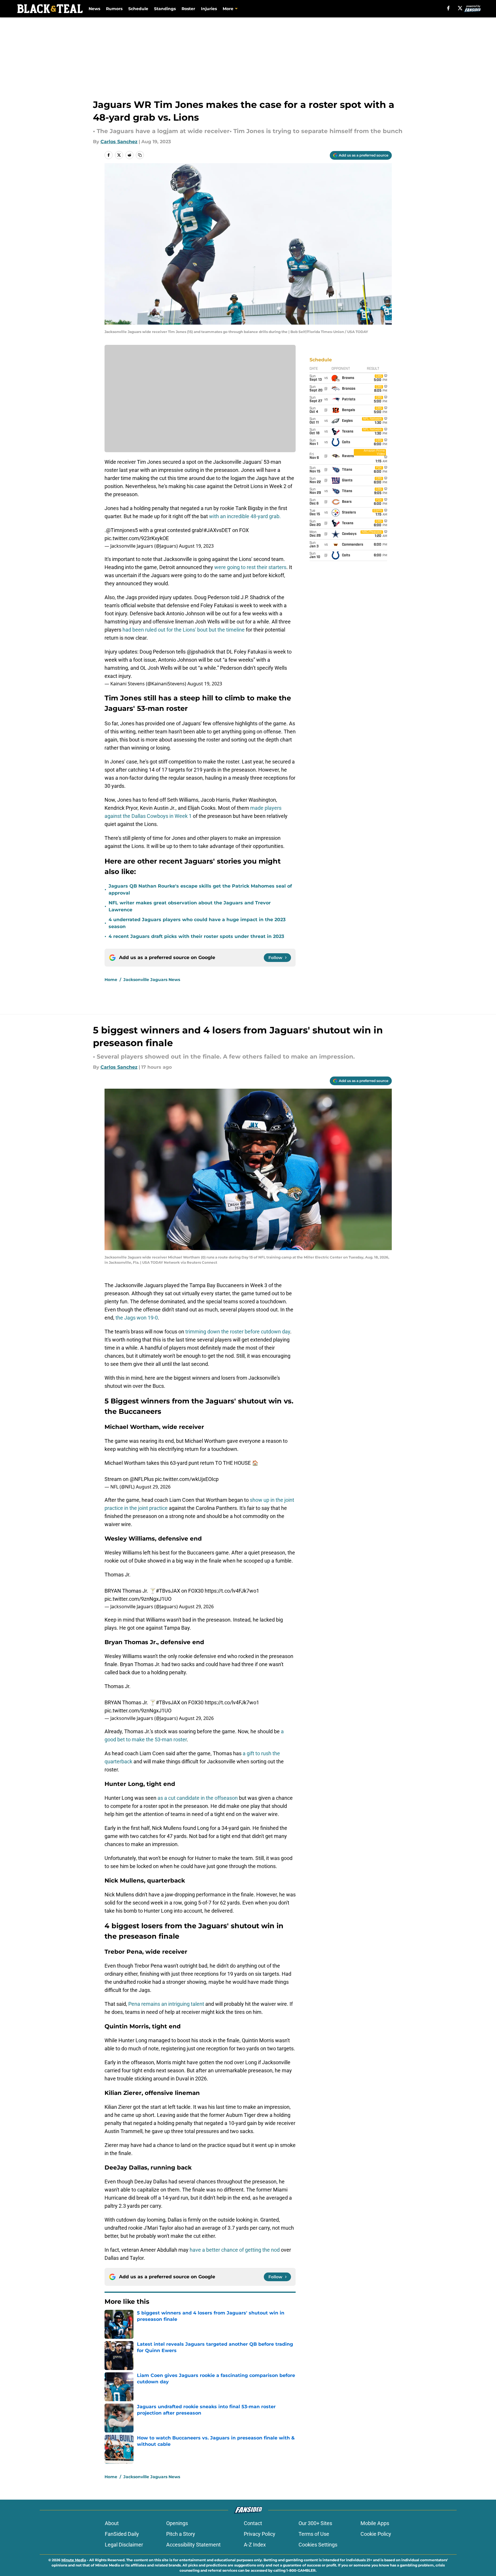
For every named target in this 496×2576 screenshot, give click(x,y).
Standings (165, 9)
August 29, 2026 (153, 1487)
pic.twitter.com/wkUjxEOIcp (187, 1479)
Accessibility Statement (193, 2545)
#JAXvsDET (217, 530)
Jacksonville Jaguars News (152, 980)
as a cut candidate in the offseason (197, 1798)
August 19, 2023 (196, 546)
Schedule (138, 9)
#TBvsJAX (168, 1591)
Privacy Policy (260, 2534)
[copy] (140, 155)
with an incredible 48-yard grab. (245, 516)
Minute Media (74, 2560)
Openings (177, 2523)
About (112, 2523)
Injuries (209, 9)
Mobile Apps (375, 2523)
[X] (460, 8)
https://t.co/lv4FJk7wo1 (232, 1591)
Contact (253, 2523)
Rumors (114, 9)
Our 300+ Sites (315, 2523)
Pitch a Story (181, 2534)
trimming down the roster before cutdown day (238, 1332)
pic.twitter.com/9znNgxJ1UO (138, 1599)
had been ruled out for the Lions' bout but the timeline (184, 630)
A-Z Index (255, 2545)
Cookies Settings (318, 2545)
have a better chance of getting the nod (234, 2250)
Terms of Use (314, 2534)
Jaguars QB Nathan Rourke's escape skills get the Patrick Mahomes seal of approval (200, 889)
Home (111, 980)
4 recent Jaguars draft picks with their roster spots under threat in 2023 (196, 936)
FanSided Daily (122, 2534)
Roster (188, 9)
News (94, 9)
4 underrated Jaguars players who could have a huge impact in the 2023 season (197, 923)
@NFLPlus (142, 1479)
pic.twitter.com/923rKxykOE (137, 538)
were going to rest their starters (250, 567)
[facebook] (448, 8)
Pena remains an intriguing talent (166, 2004)
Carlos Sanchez (119, 142)
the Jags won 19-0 (136, 1318)
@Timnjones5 (122, 530)
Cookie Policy (376, 2534)
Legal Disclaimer (124, 2545)
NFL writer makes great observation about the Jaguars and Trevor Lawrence (190, 906)
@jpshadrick (201, 652)
